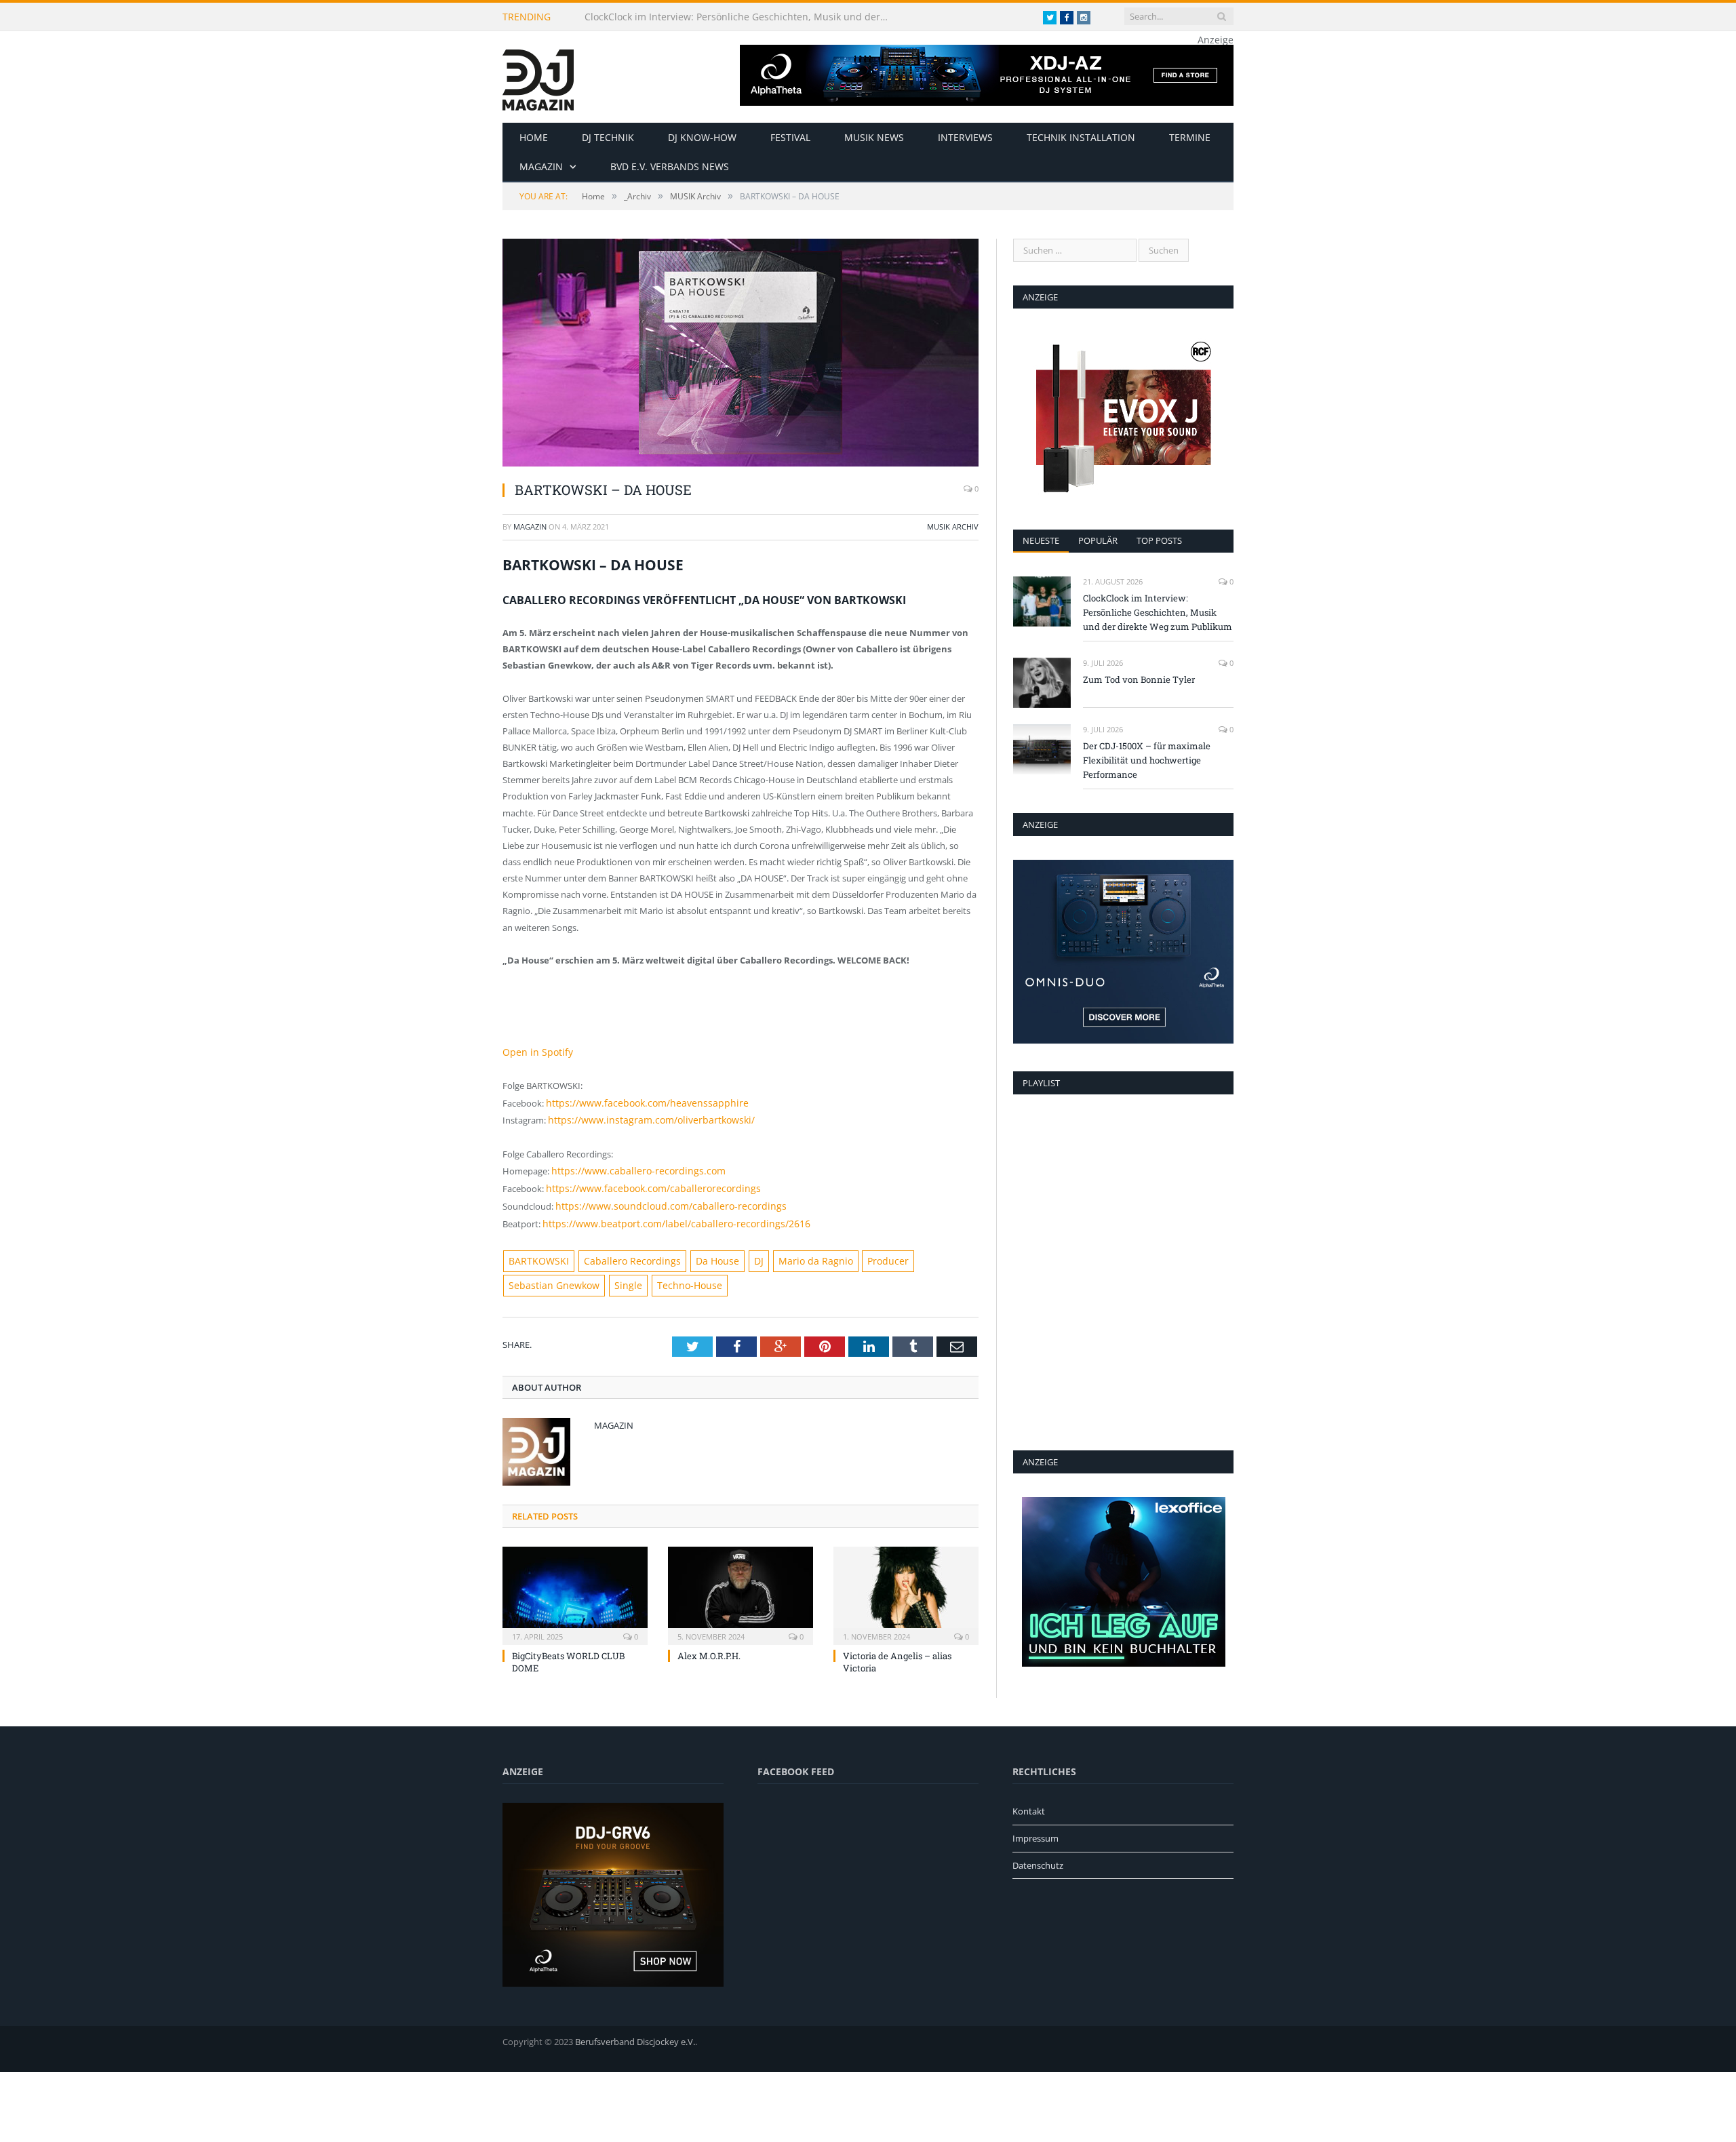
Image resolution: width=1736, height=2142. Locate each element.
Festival (790, 137)
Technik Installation (1081, 137)
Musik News (874, 137)
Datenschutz (1038, 1861)
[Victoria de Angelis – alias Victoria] (906, 1583)
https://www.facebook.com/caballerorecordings (642, 1183)
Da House (696, 1252)
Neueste (1041, 540)
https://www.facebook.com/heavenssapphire (637, 1101)
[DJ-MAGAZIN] (538, 77)
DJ (735, 1252)
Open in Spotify (534, 1052)
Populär (1098, 540)
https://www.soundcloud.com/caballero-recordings (658, 1199)
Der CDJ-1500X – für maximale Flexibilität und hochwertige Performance (1147, 760)
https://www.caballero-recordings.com (629, 1166)
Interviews (965, 137)
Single (520, 1275)
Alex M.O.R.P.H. (709, 1644)
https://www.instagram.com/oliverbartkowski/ (642, 1117)
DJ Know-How (702, 137)
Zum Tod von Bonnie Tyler (1139, 679)
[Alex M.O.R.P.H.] (741, 1583)
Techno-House (577, 1275)
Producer (853, 1252)
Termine (1190, 137)
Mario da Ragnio (787, 1252)
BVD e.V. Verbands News (670, 166)
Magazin (541, 166)
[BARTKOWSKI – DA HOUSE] (741, 354)
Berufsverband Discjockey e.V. (635, 2038)
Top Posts (1159, 540)
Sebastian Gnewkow (927, 1252)
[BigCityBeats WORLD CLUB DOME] (575, 1583)
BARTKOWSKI (536, 1252)
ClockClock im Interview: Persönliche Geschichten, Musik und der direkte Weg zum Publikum (741, 17)
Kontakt (1029, 1808)
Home (534, 137)
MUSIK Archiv (953, 527)
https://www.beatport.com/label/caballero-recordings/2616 (662, 1216)
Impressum (1035, 1834)
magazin (530, 527)
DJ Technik (608, 137)
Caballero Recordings (620, 1252)
